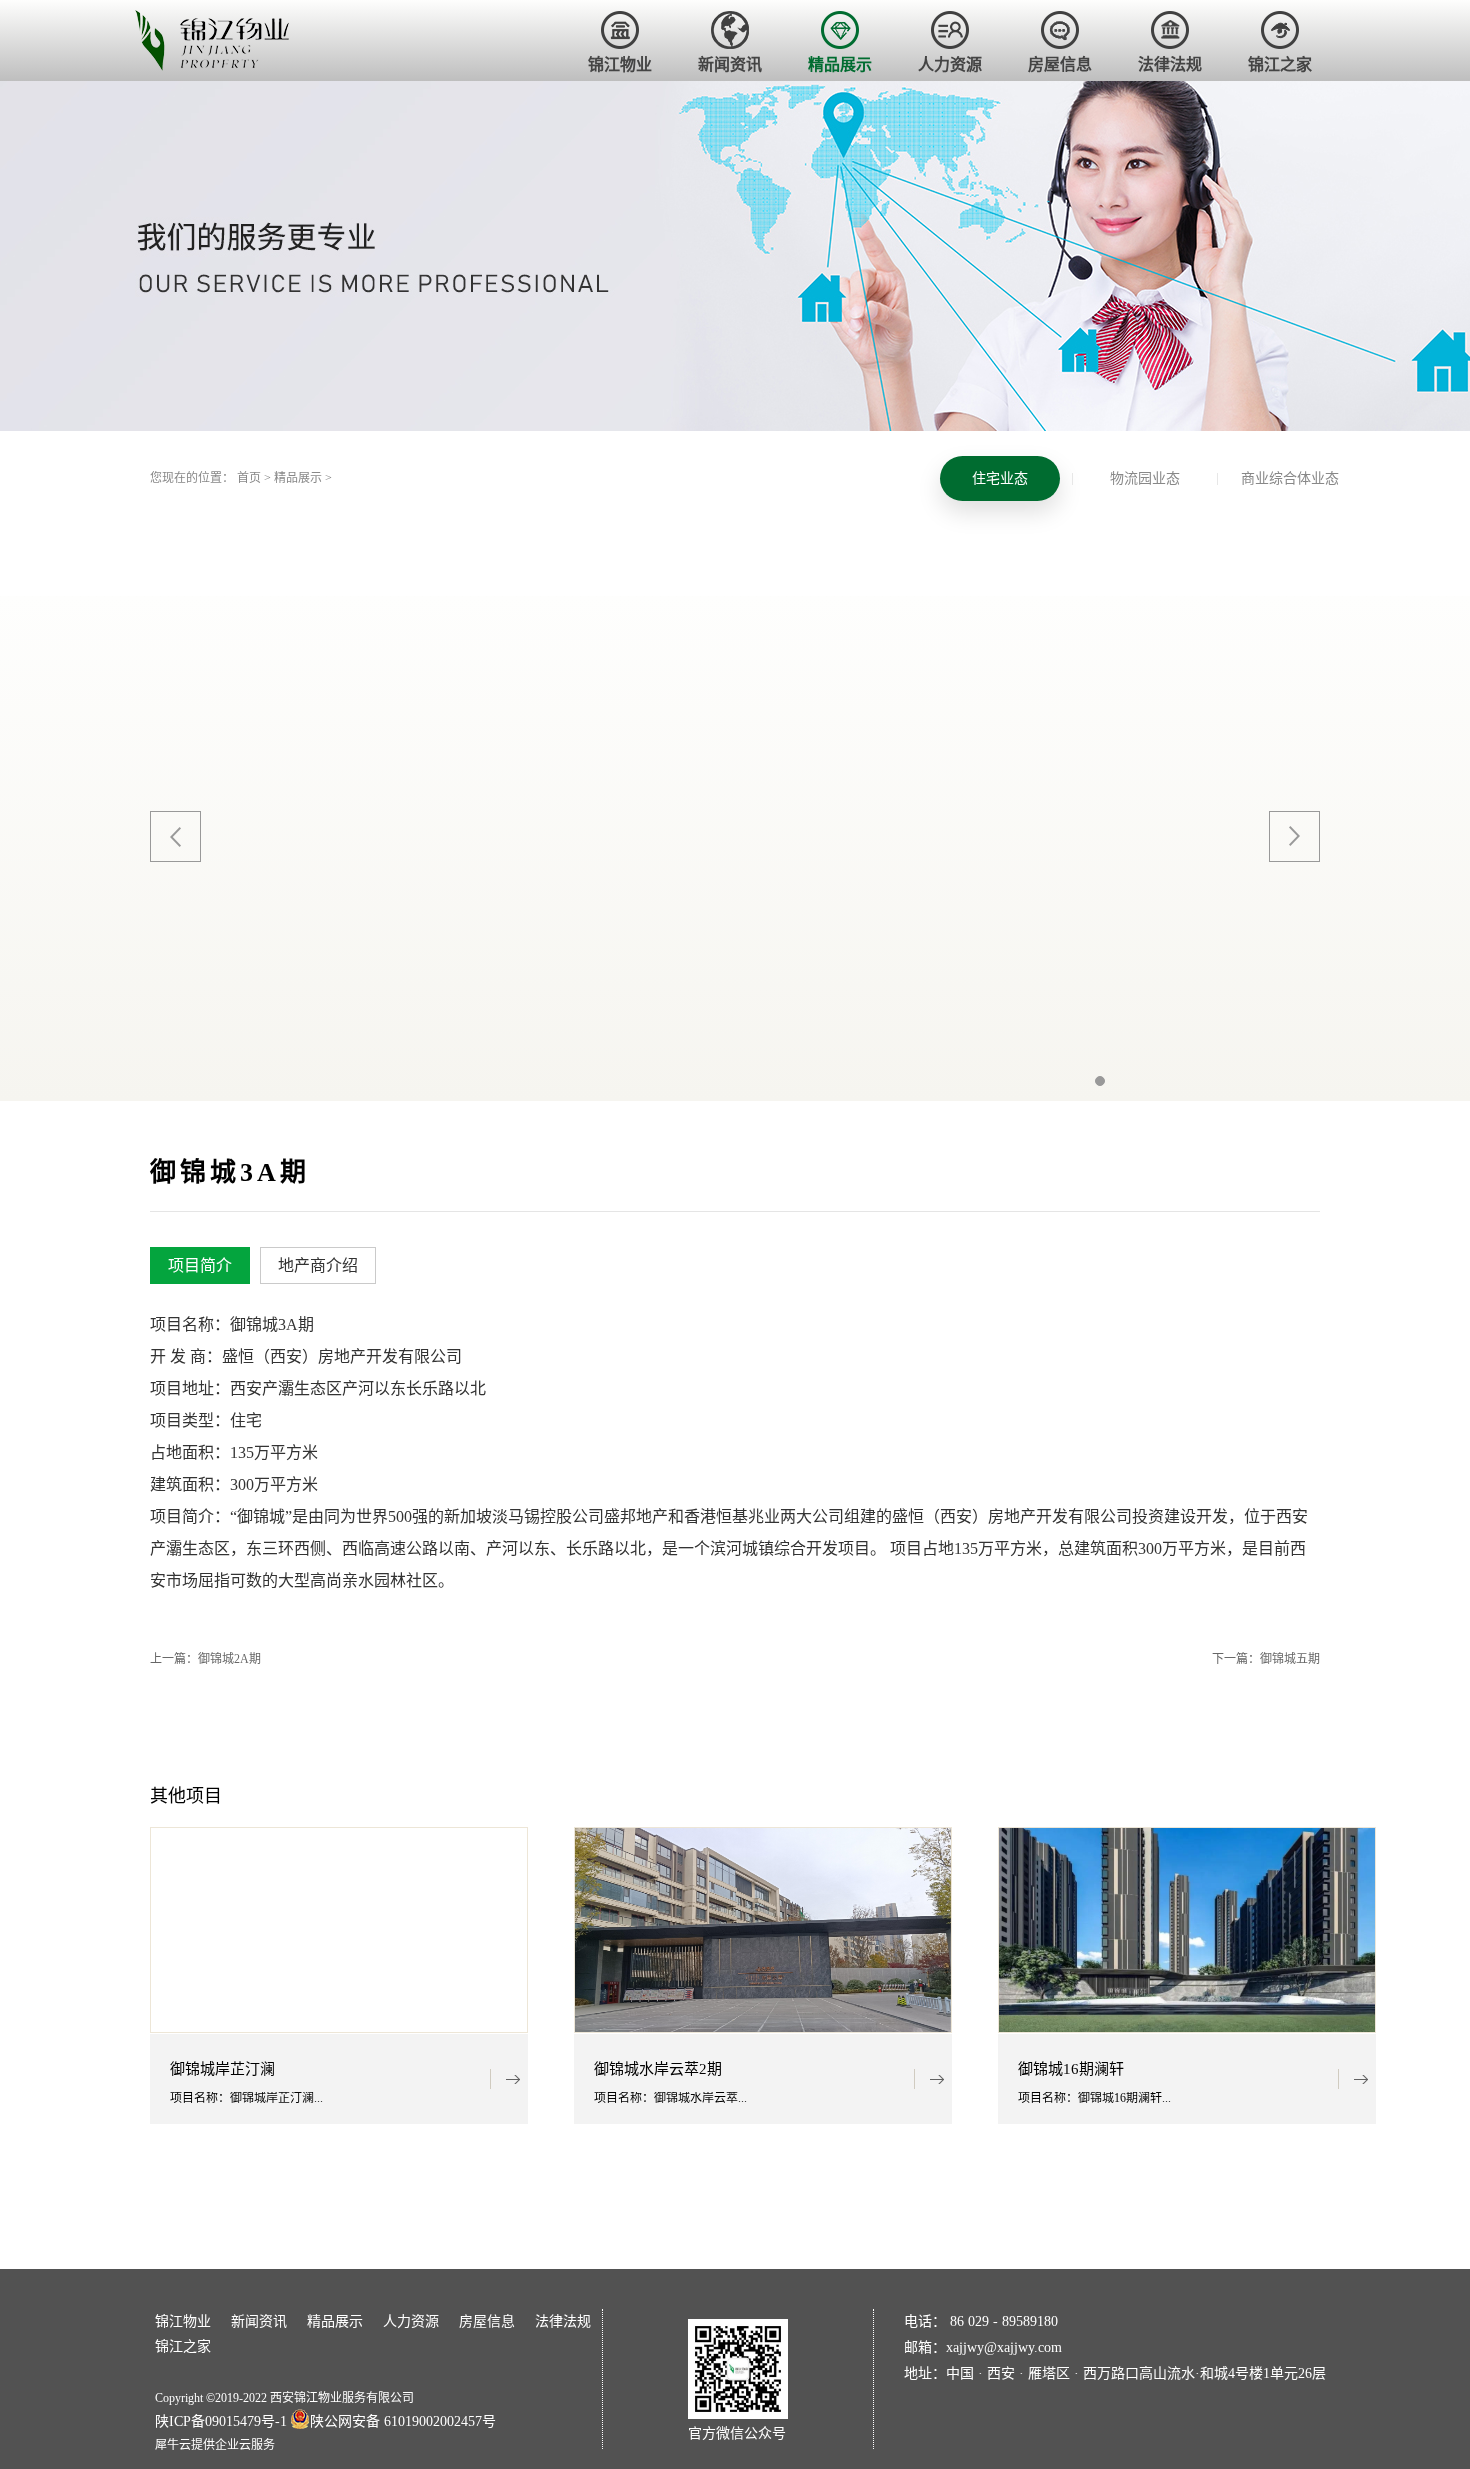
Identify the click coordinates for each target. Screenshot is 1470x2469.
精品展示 (298, 478)
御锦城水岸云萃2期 (658, 2069)
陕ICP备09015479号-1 (221, 2421)
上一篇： (205, 1659)
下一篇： (1266, 1659)
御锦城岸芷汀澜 (222, 2069)
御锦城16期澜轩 (1071, 2069)
